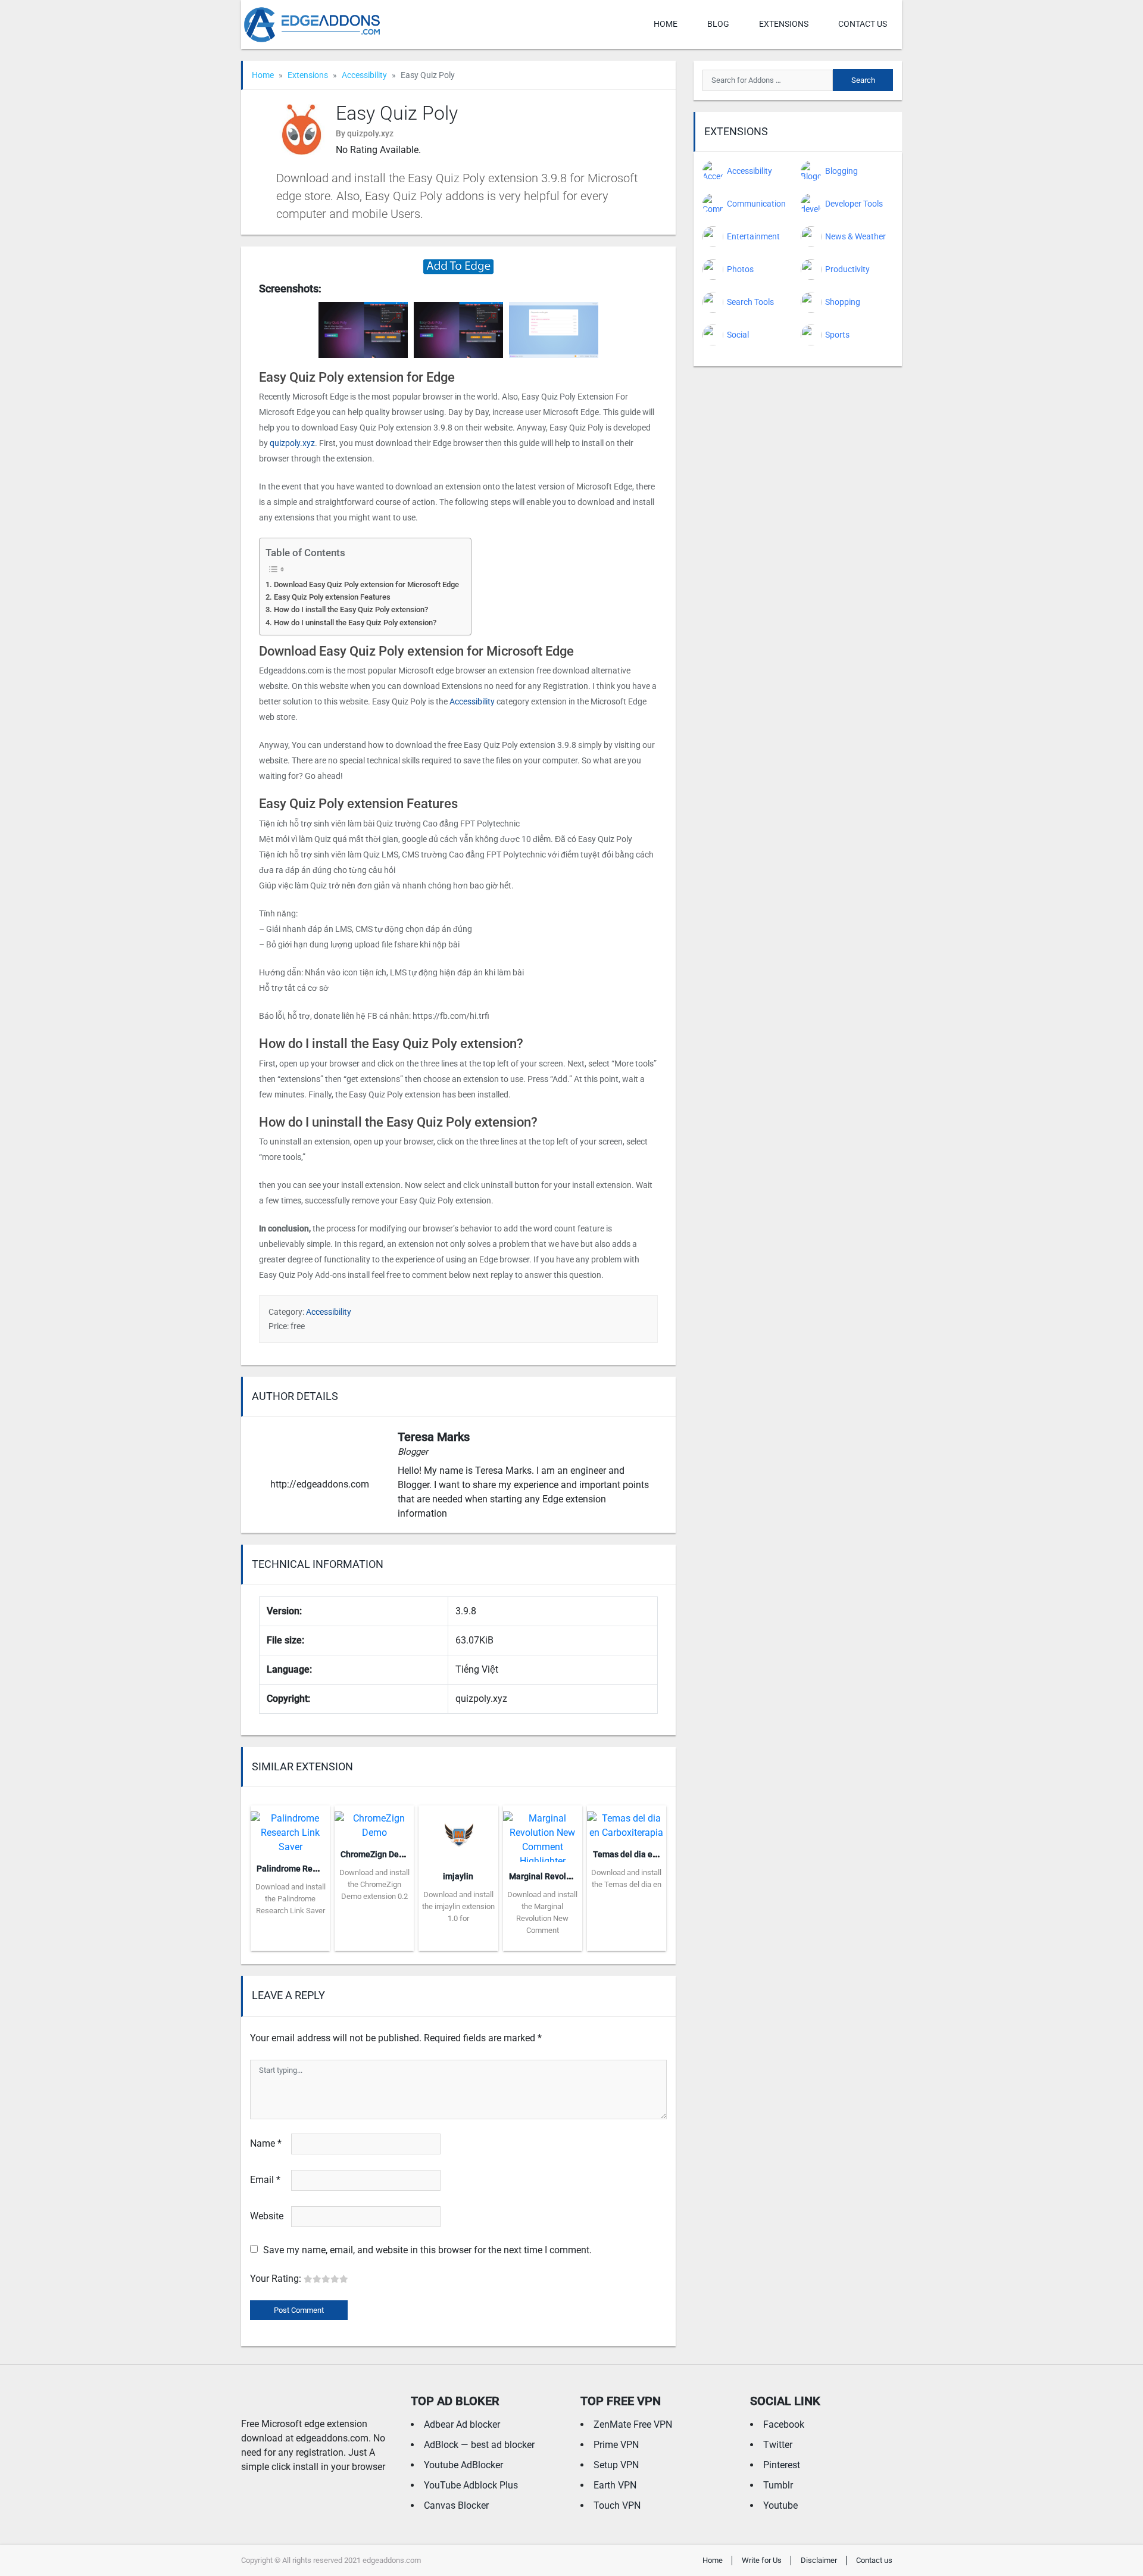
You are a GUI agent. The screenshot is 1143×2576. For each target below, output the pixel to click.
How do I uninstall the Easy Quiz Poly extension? (355, 623)
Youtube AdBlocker (463, 2465)
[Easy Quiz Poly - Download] (458, 266)
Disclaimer (819, 2560)
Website (267, 2216)
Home (666, 24)
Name (266, 2143)
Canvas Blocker (456, 2505)
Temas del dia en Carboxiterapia (654, 1854)
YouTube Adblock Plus (471, 2485)
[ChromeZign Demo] (374, 1822)
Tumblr (778, 2485)
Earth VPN (615, 2485)
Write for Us (762, 2560)
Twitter (778, 2445)
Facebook (784, 2424)
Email (265, 2180)
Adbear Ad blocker (462, 2424)
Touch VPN (617, 2505)
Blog (718, 24)
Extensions (784, 24)
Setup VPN (616, 2465)
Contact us (863, 24)
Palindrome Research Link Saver (318, 1869)
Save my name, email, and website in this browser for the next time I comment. (427, 2250)
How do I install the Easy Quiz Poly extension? (351, 609)
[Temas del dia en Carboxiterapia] (627, 1822)
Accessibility (364, 75)
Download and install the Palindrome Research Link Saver (291, 1899)
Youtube (780, 2505)
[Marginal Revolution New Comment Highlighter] (543, 1833)
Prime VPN (616, 2445)
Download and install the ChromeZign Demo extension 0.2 (374, 1884)
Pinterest (782, 2465)
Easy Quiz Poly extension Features (332, 597)
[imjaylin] (458, 1833)
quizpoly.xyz (292, 443)
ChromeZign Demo (376, 1854)
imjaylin (458, 1876)
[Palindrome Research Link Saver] (290, 1829)
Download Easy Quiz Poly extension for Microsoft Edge (366, 584)
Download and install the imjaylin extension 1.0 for (458, 1906)
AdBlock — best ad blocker (479, 2445)
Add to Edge (290, 1942)
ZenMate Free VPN (633, 2424)
